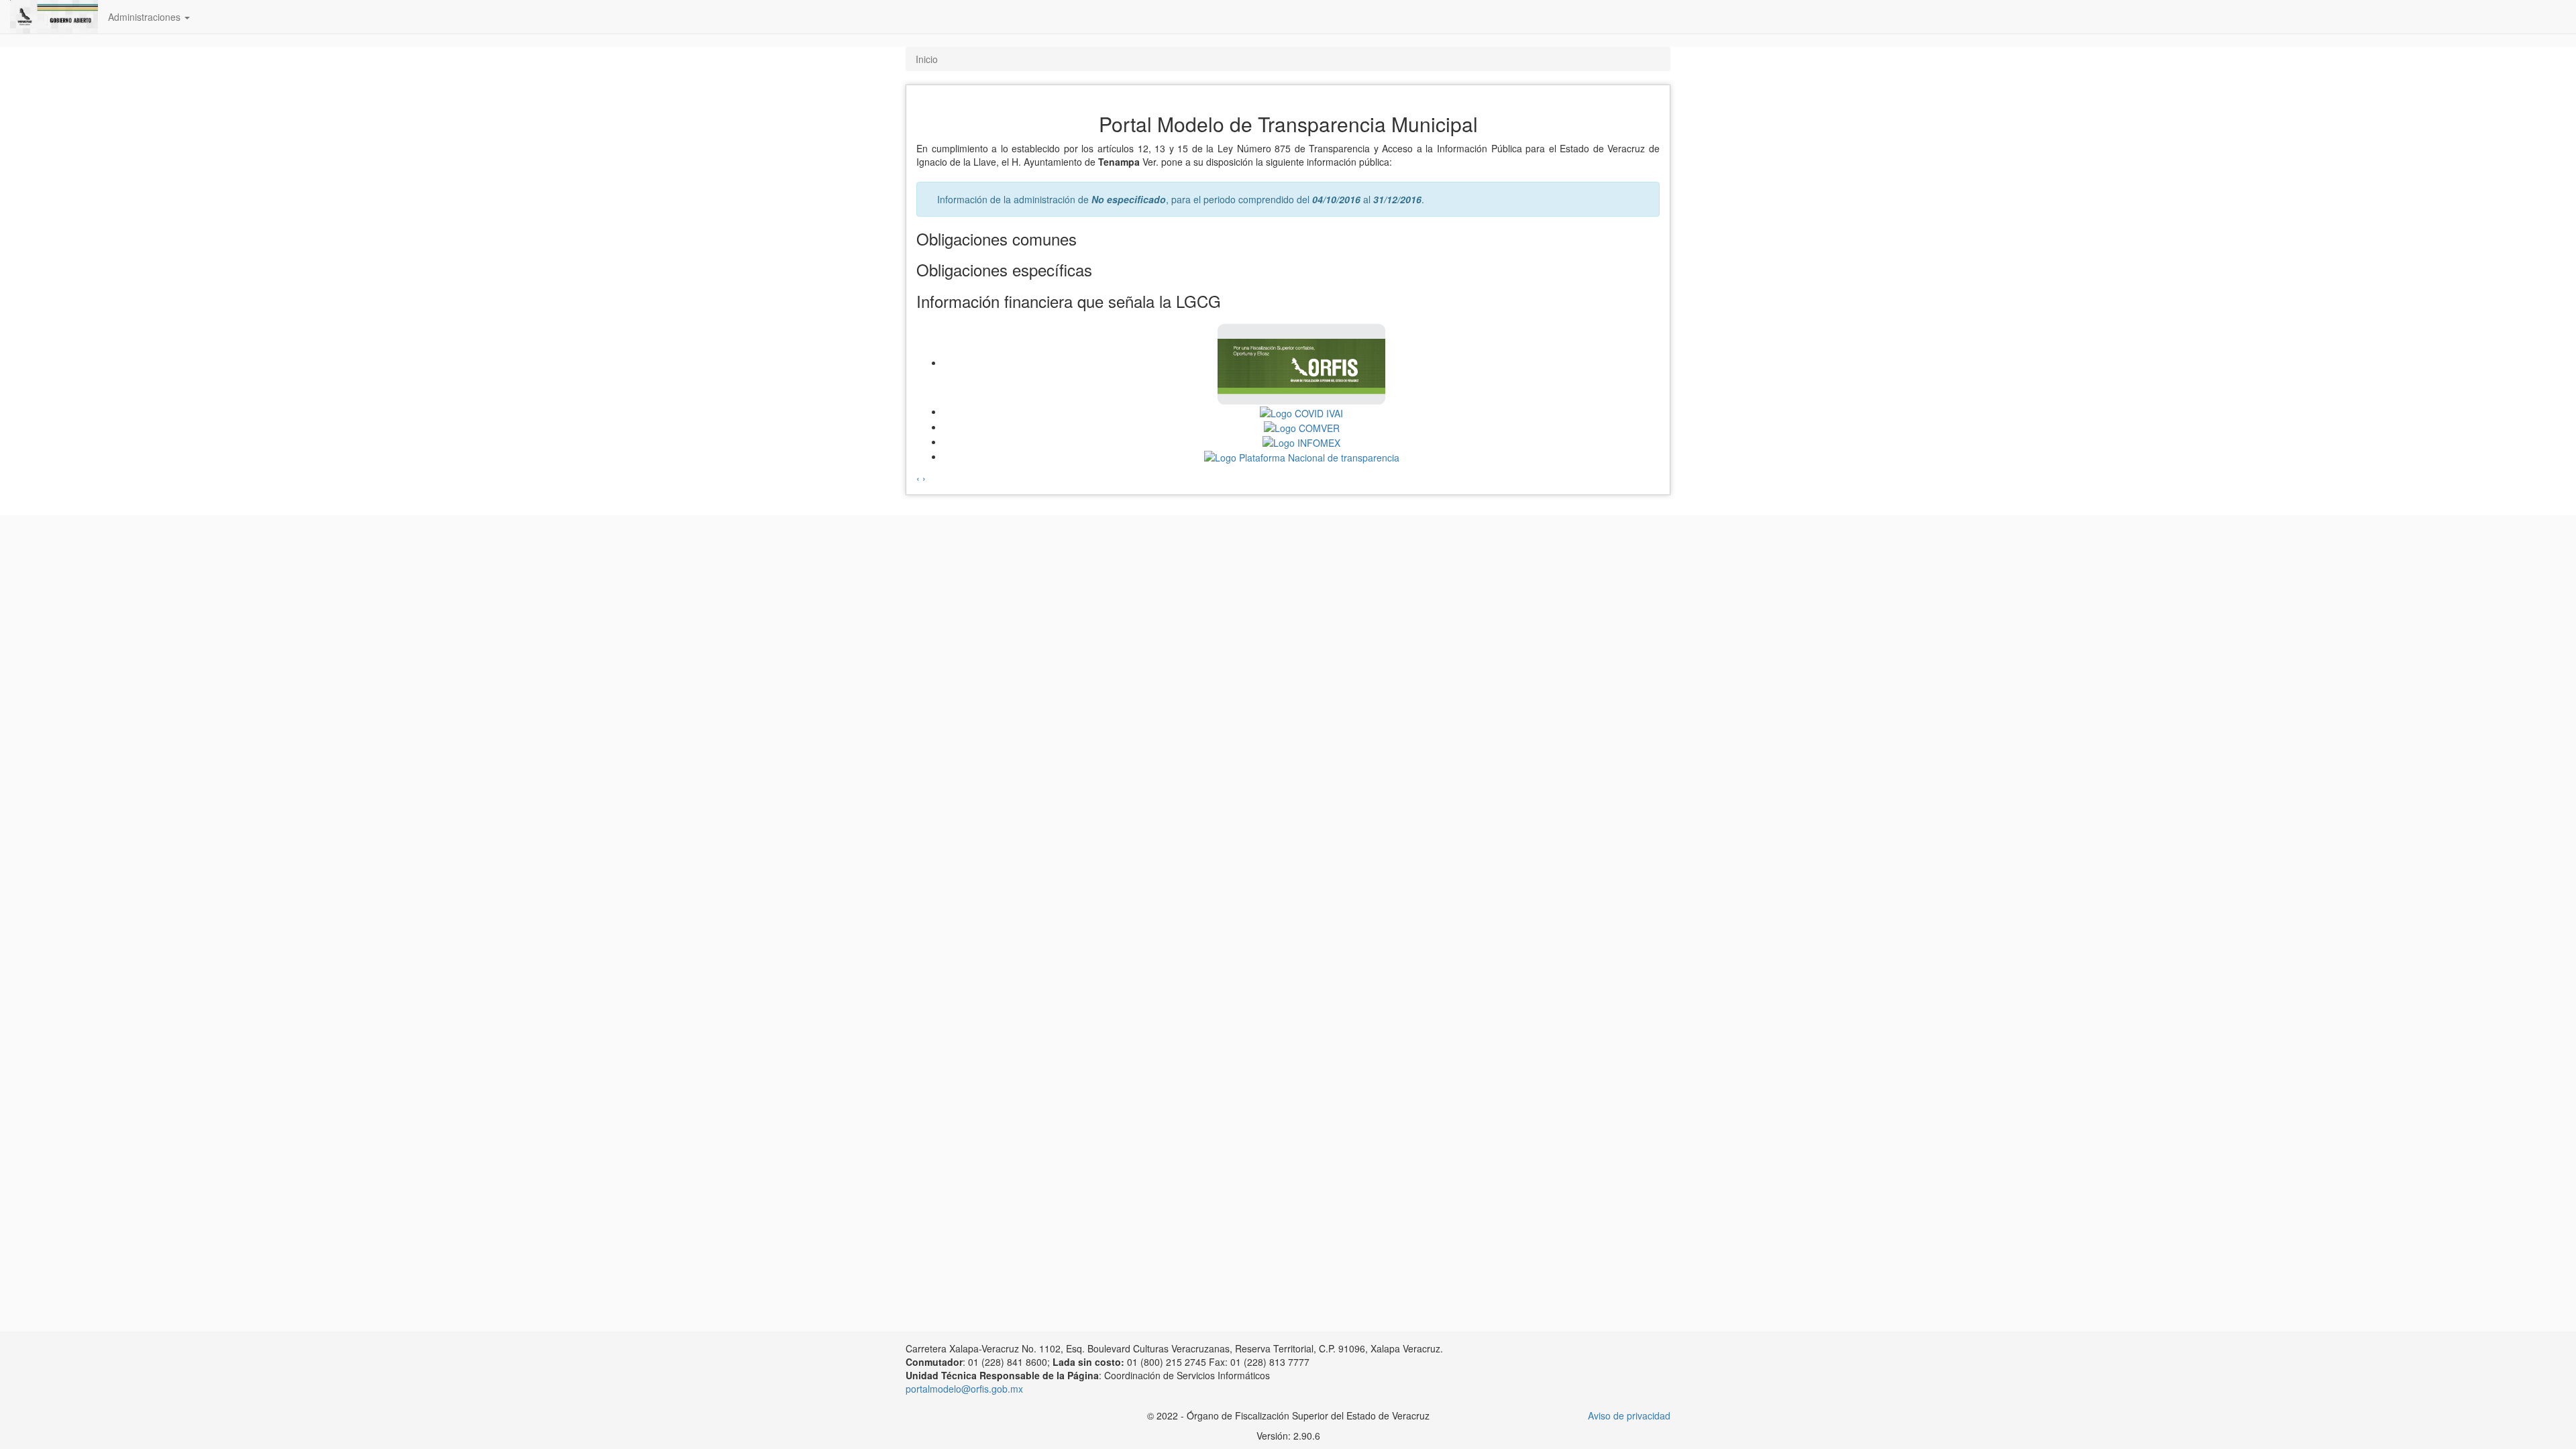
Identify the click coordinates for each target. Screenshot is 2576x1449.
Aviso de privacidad (1629, 1415)
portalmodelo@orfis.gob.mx (964, 1389)
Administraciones (146, 17)
